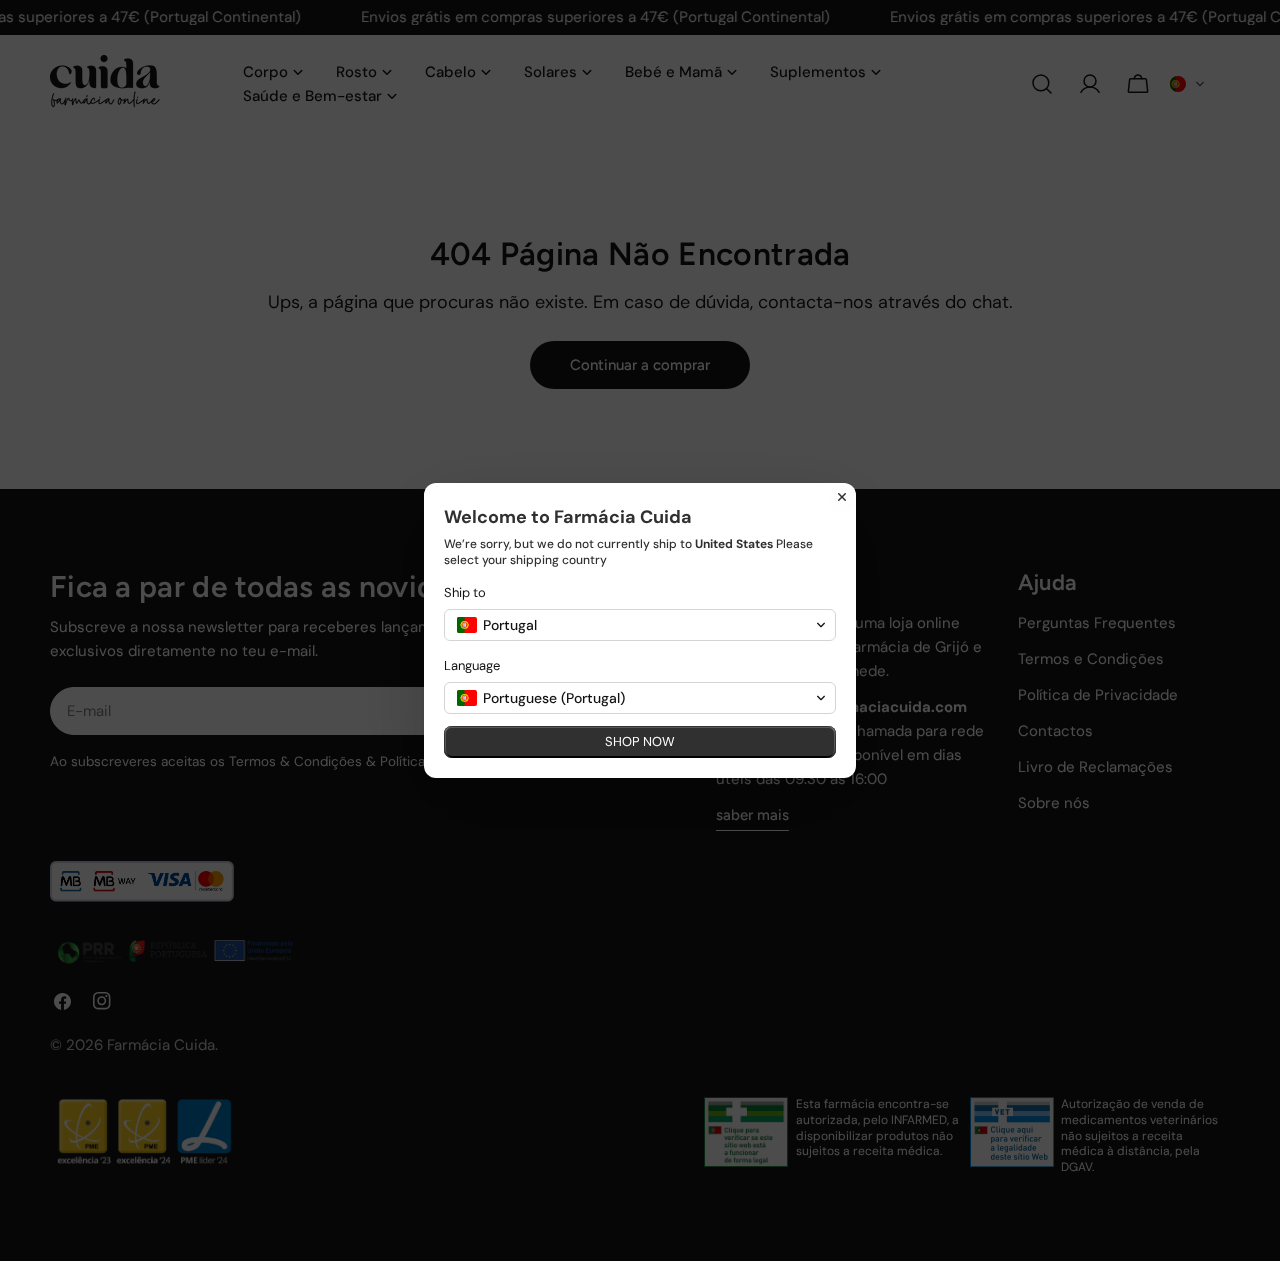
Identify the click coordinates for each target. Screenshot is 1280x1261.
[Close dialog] (842, 497)
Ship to (465, 592)
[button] (640, 625)
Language (472, 665)
